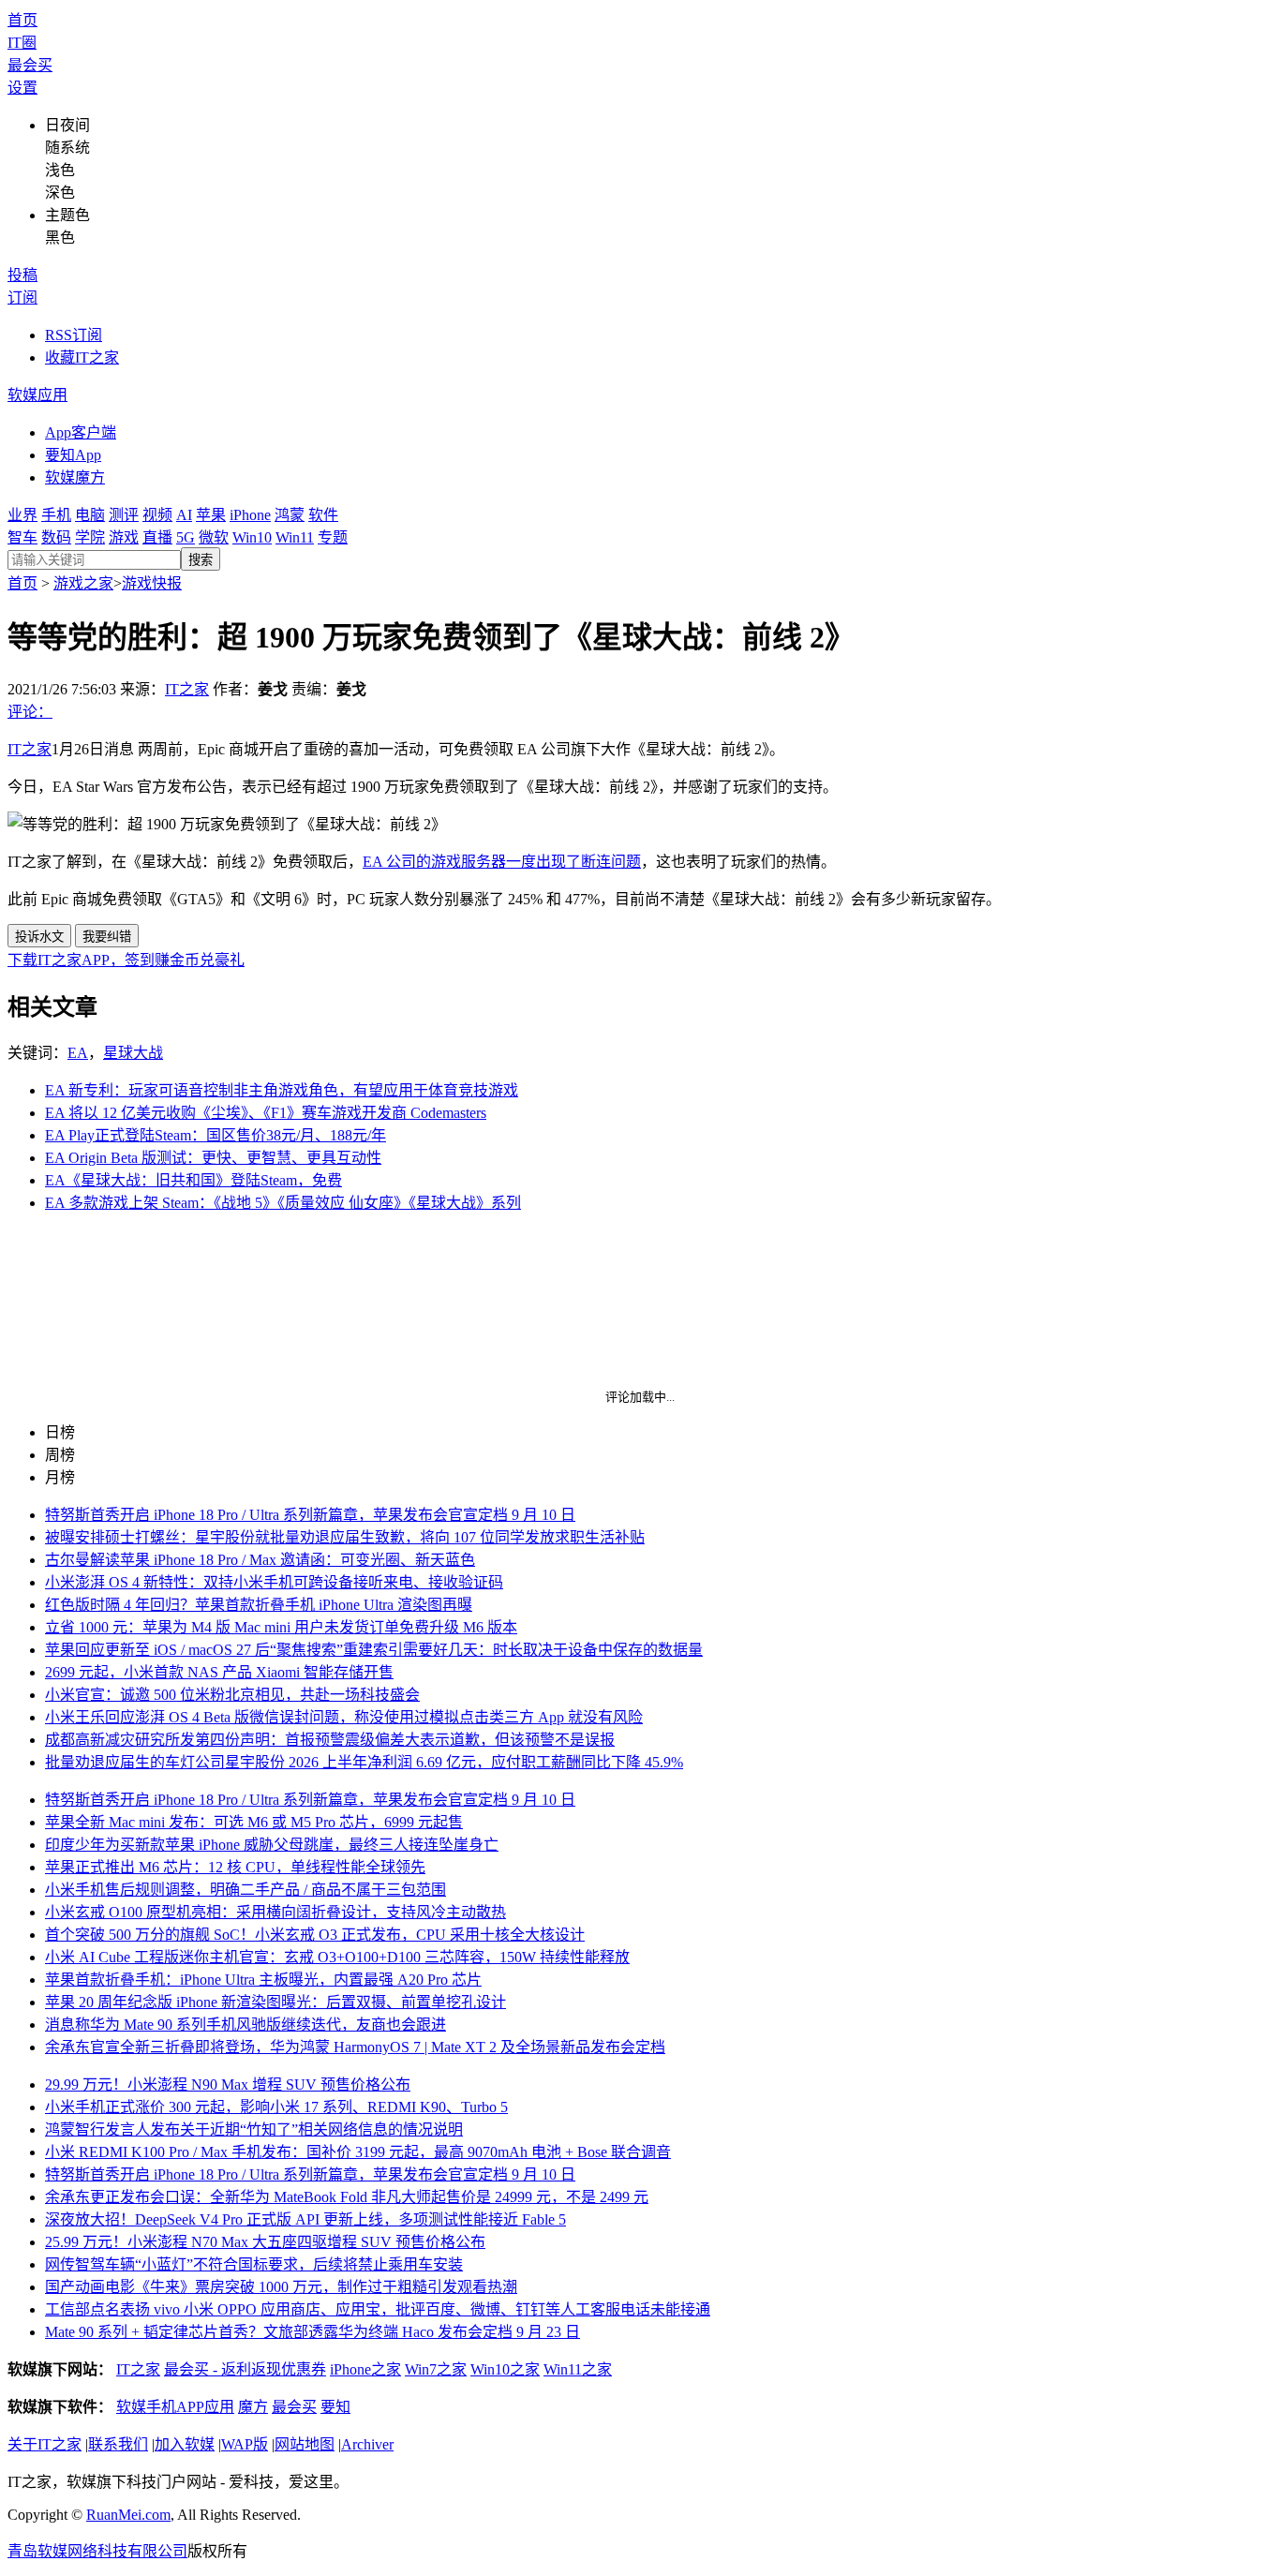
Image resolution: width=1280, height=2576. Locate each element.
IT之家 (187, 689)
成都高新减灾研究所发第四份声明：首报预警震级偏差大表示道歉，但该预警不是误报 (330, 1740)
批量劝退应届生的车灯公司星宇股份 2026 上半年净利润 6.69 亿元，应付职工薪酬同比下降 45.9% (364, 1762)
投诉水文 (39, 937)
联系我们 (118, 2444)
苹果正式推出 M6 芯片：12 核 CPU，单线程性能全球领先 (235, 1867)
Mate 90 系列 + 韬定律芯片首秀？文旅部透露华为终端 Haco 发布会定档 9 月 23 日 (313, 2332)
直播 (157, 537)
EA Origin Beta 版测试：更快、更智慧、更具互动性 (213, 1158)
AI (184, 515)
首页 (22, 20)
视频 (157, 515)
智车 (22, 537)
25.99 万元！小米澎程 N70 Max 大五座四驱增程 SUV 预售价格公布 (265, 2242)
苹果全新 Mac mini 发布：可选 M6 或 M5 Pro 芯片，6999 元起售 (254, 1822)
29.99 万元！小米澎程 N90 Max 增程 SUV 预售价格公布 (228, 2085)
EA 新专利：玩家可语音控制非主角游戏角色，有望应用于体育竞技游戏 (282, 1090)
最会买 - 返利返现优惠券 (245, 2369)
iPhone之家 (365, 2369)
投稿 (22, 275)
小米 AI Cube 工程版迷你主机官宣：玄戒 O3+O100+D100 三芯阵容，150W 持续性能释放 (337, 1957)
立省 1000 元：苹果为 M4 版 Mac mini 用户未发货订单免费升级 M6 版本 (281, 1627)
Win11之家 (578, 2369)
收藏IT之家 (82, 357)
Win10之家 (505, 2369)
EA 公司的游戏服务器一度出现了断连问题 (502, 862)
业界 (22, 515)
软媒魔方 (75, 477)
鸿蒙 (290, 515)
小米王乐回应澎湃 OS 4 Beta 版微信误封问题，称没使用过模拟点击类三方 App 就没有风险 (344, 1717)
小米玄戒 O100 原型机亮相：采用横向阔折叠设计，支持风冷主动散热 (275, 1912)
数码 (56, 537)
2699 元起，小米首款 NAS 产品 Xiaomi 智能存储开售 (219, 1672)
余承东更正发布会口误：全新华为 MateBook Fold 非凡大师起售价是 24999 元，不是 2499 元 (347, 2197)
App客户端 (81, 432)
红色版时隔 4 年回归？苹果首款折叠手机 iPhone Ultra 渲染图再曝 (259, 1605)
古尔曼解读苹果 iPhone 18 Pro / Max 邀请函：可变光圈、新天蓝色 (260, 1560)
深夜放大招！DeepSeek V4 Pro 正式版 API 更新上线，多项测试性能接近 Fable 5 (305, 2219)
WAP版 (245, 2444)
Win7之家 (436, 2369)
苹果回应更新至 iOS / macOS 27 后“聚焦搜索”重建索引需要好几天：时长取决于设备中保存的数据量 (374, 1650)
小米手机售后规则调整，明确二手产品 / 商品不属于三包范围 (246, 1890)
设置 (22, 88)
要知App (73, 455)
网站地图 (305, 2444)
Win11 (295, 537)
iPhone (250, 515)
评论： (30, 712)
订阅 (22, 298)
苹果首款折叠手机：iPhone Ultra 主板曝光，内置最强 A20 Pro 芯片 (263, 1980)
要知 (335, 2407)
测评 (124, 515)
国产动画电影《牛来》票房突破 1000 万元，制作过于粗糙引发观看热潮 (281, 2287)
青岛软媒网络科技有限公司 (97, 2551)
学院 (90, 537)
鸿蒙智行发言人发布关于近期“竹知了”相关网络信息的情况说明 (254, 2129)
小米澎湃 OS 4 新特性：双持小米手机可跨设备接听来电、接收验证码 (274, 1582)
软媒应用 (37, 395)
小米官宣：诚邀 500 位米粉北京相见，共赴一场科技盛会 (232, 1695)
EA (78, 1053)
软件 (323, 515)
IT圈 (22, 43)
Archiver (367, 2444)
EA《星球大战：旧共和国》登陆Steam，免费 (193, 1180)
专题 (333, 537)
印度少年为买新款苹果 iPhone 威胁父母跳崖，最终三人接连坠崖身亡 (272, 1845)
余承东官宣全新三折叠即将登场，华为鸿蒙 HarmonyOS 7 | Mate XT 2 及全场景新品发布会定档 (355, 2047)
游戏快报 (152, 583)
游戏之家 (83, 583)
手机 (56, 515)
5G (186, 537)
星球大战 (133, 1053)
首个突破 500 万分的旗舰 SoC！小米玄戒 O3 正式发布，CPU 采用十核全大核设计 (315, 1935)
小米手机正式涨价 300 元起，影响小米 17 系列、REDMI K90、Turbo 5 (276, 2107)
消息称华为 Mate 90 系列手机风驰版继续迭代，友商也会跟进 (246, 2025)
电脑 (90, 515)
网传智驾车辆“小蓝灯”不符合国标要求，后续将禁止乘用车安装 (254, 2264)
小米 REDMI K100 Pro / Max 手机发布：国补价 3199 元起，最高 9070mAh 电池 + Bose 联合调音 (358, 2152)
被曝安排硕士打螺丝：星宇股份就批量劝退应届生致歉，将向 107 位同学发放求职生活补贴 (345, 1537)
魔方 (253, 2407)
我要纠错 (107, 937)
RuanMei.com (128, 2515)
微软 (214, 537)
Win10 (252, 537)
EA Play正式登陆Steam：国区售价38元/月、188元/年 (216, 1135)
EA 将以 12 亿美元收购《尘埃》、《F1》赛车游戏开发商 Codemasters (266, 1113)
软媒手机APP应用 (175, 2407)
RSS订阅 (74, 335)
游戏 (124, 537)
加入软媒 (185, 2444)
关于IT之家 (45, 2444)
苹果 (211, 515)
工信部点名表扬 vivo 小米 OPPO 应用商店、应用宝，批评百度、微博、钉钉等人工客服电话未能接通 (378, 2309)
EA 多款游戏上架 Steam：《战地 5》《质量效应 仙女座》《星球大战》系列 (283, 1203)
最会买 (30, 65)
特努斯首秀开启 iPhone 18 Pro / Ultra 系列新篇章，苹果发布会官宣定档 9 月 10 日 (310, 1515)
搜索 (201, 560)
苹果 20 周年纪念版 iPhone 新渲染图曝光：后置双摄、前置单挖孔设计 (275, 2002)
